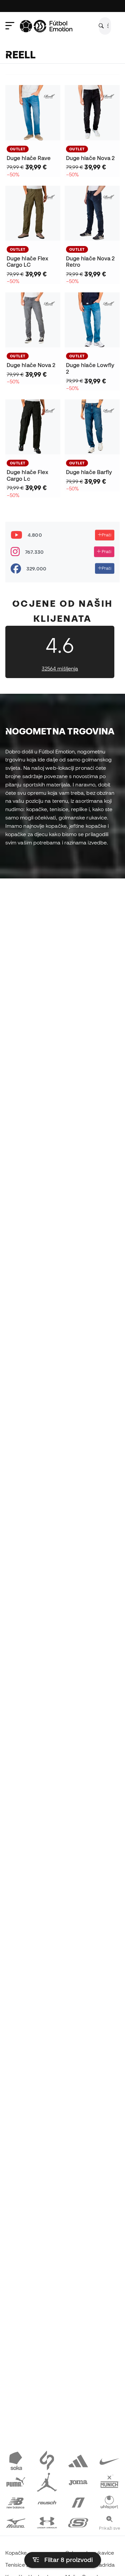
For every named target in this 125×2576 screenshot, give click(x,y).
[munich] (109, 2481)
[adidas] (78, 2460)
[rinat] (78, 2502)
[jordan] (47, 2481)
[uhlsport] (109, 2502)
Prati (106, 535)
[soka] (16, 2460)
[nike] (109, 2460)
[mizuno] (16, 2522)
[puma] (16, 2481)
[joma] (78, 2481)
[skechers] (78, 2522)
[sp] (47, 2460)
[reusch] (47, 2502)
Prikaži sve (109, 2528)
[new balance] (16, 2502)
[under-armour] (47, 2522)
